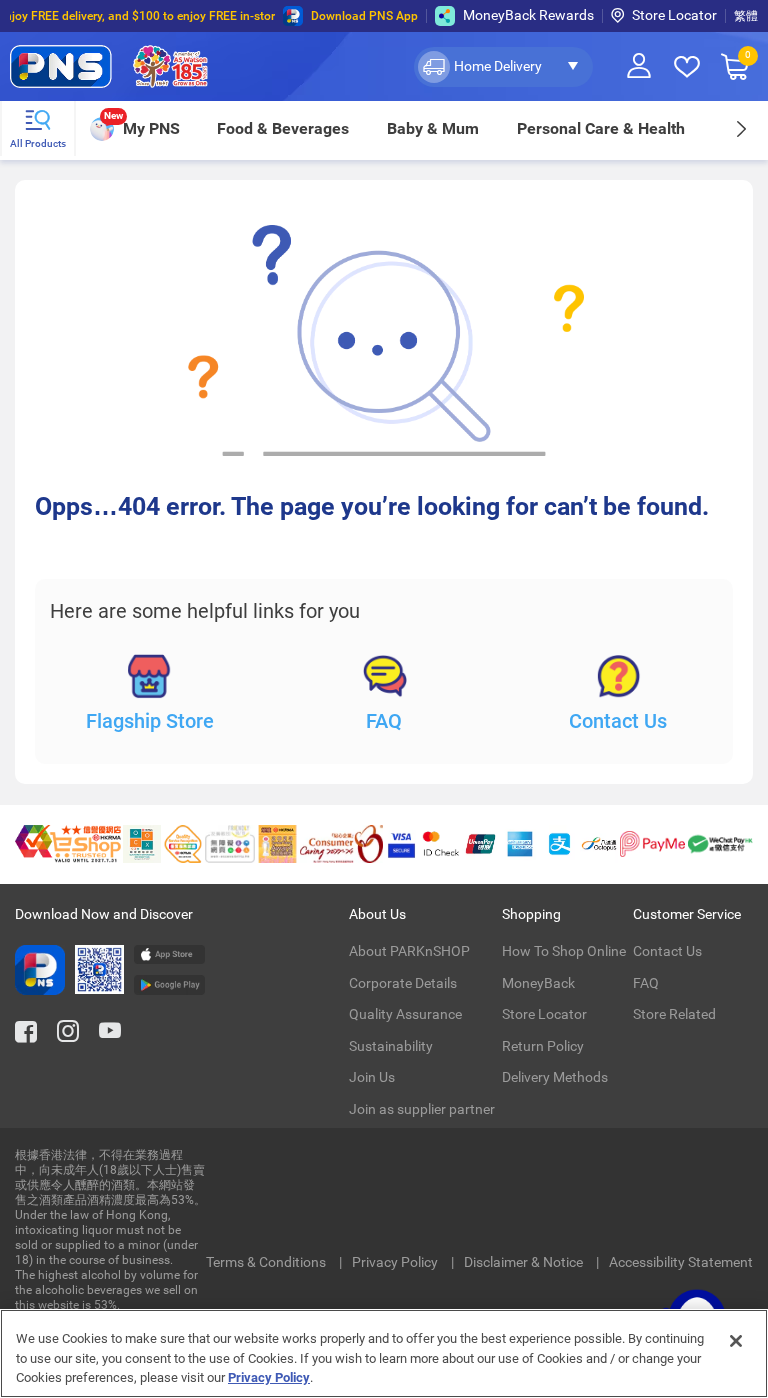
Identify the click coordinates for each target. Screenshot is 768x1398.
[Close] (736, 1341)
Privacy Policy (396, 1262)
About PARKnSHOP (409, 951)
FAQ (384, 721)
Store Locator (674, 15)
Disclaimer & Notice (525, 1262)
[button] (503, 67)
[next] (740, 128)
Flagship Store (150, 721)
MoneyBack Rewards (528, 15)
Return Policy (543, 1046)
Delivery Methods (555, 1077)
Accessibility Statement (681, 1262)
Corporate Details (403, 983)
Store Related (674, 1014)
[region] (384, 1353)
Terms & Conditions (267, 1262)
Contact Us (618, 721)
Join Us (372, 1077)
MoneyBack (538, 983)
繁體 (746, 16)
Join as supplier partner (422, 1109)
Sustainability (391, 1046)
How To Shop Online (564, 951)
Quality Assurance (405, 1014)
